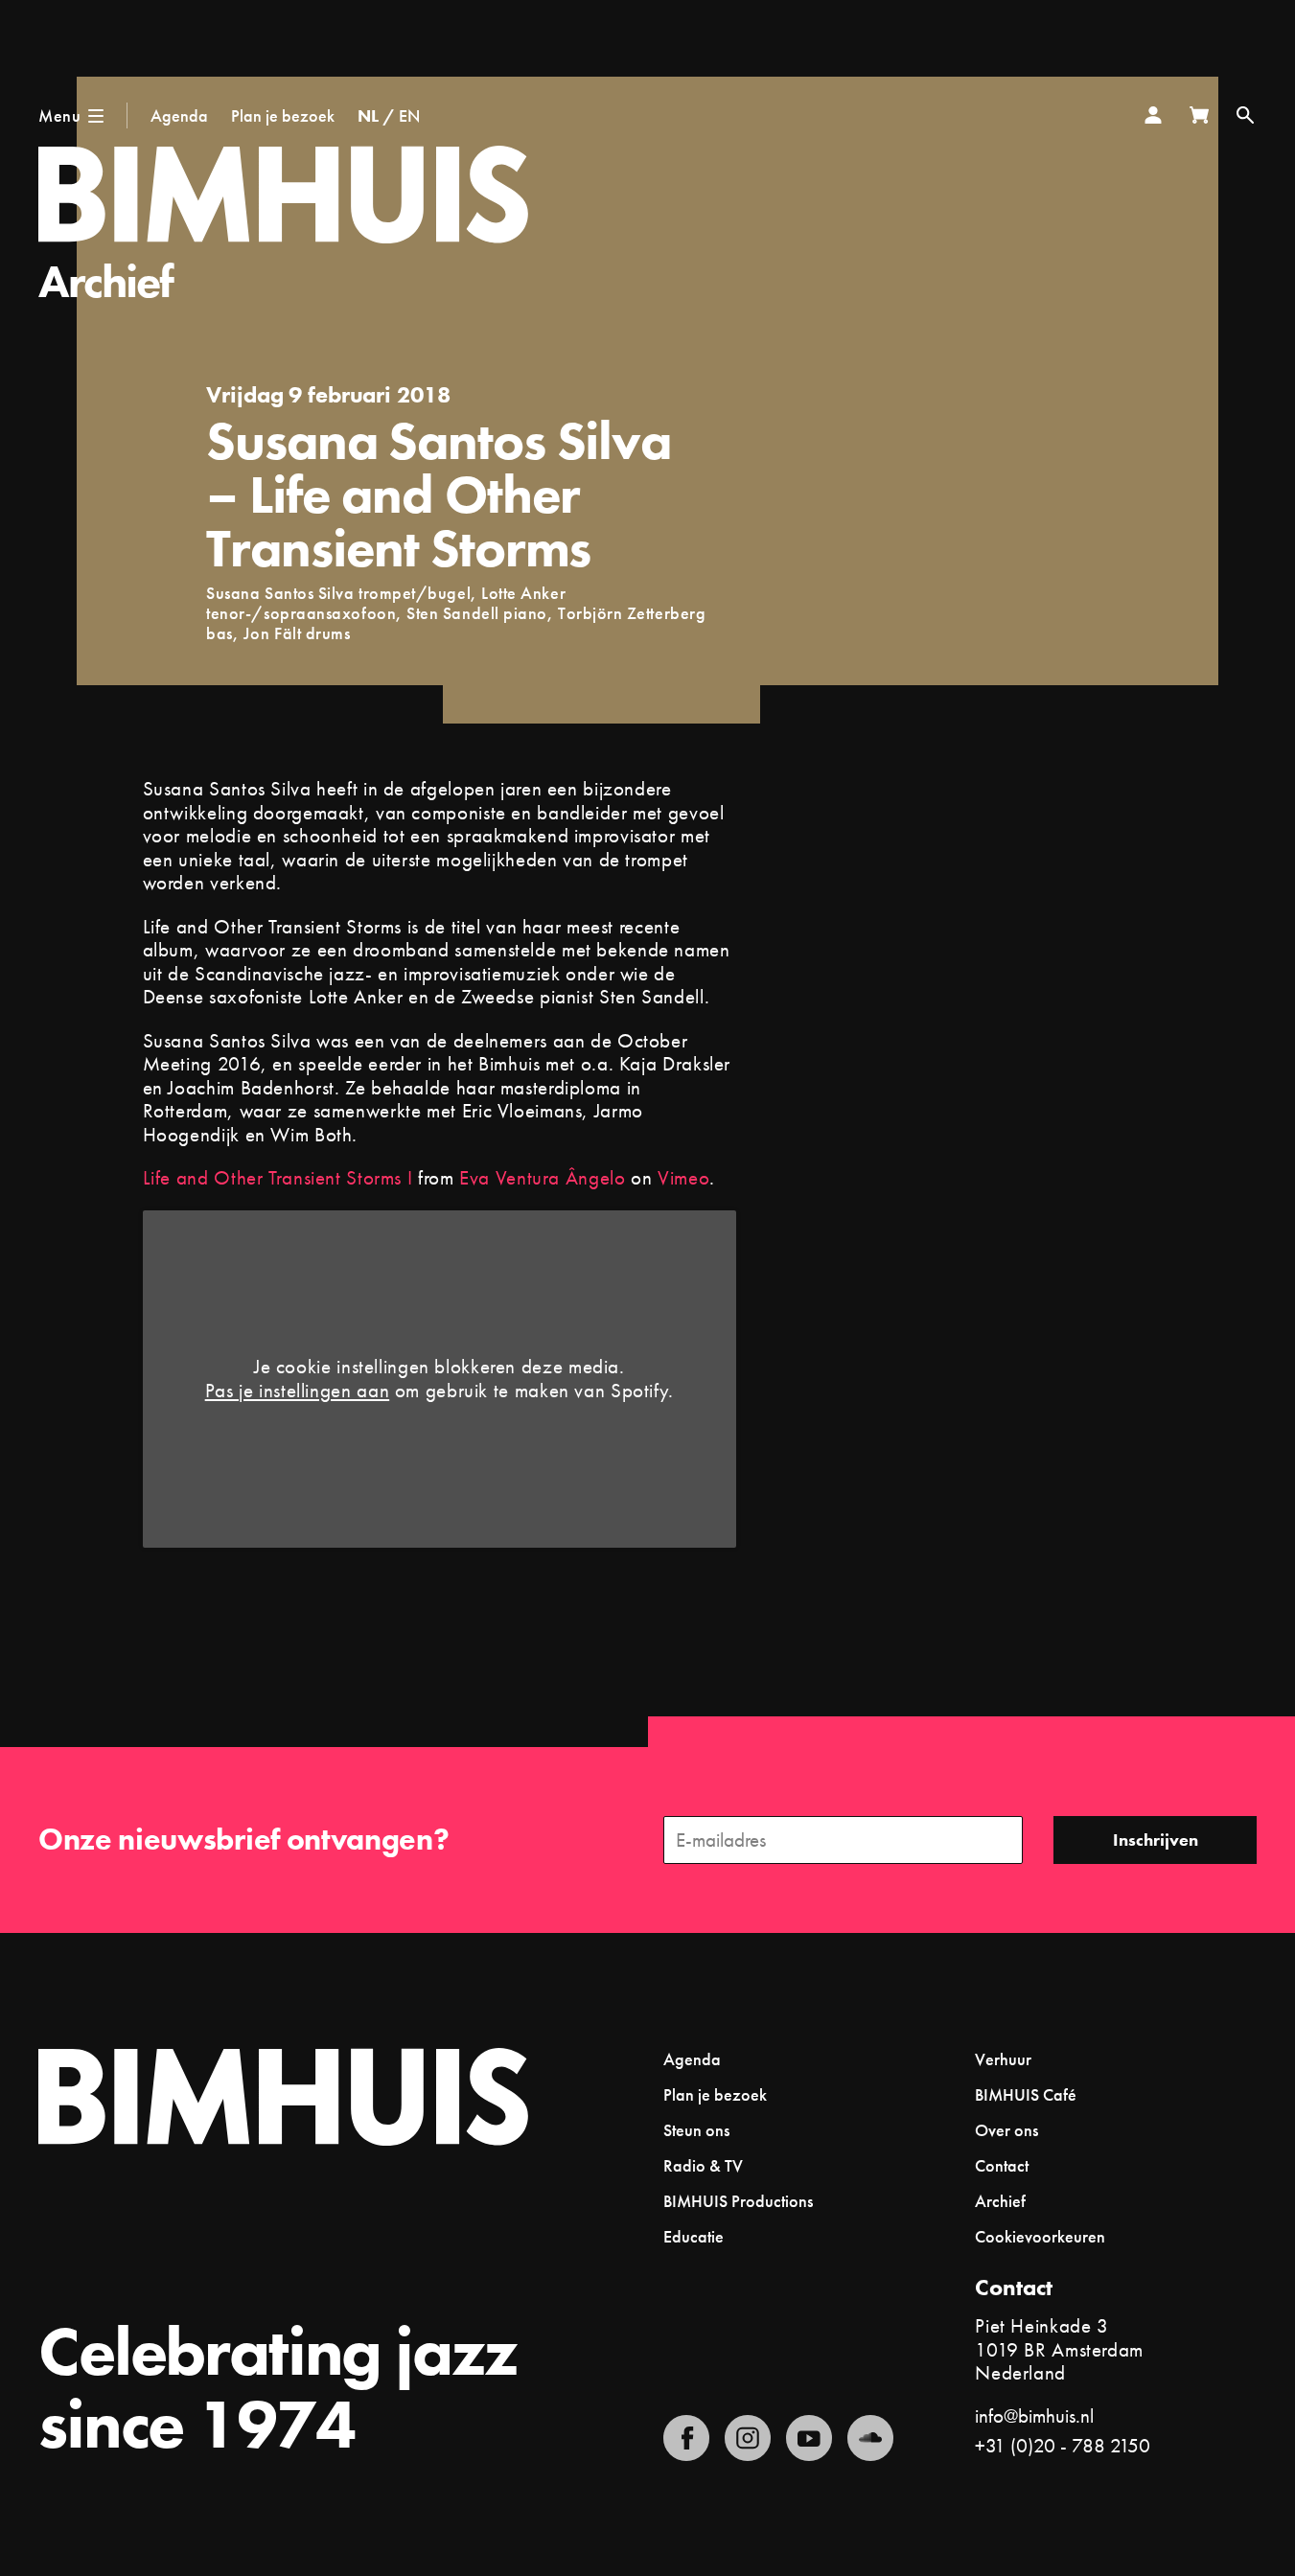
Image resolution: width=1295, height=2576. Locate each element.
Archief (106, 281)
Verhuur (1003, 2059)
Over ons (1006, 2130)
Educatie (694, 2236)
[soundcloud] (870, 2438)
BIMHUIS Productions (738, 2201)
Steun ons (696, 2130)
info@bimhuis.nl (1034, 2415)
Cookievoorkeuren (1040, 2237)
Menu (59, 115)
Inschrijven (1156, 1840)
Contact (1002, 2165)
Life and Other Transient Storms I (278, 1177)
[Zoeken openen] (1245, 115)
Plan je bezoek (283, 115)
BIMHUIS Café (1026, 2094)
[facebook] (686, 2438)
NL (368, 115)
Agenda (179, 115)
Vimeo (683, 1177)
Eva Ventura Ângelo (542, 1177)
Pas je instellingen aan (298, 1391)
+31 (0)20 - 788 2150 (1063, 2445)
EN (409, 115)
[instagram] (748, 2438)
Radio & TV (703, 2165)
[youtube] (809, 2438)
